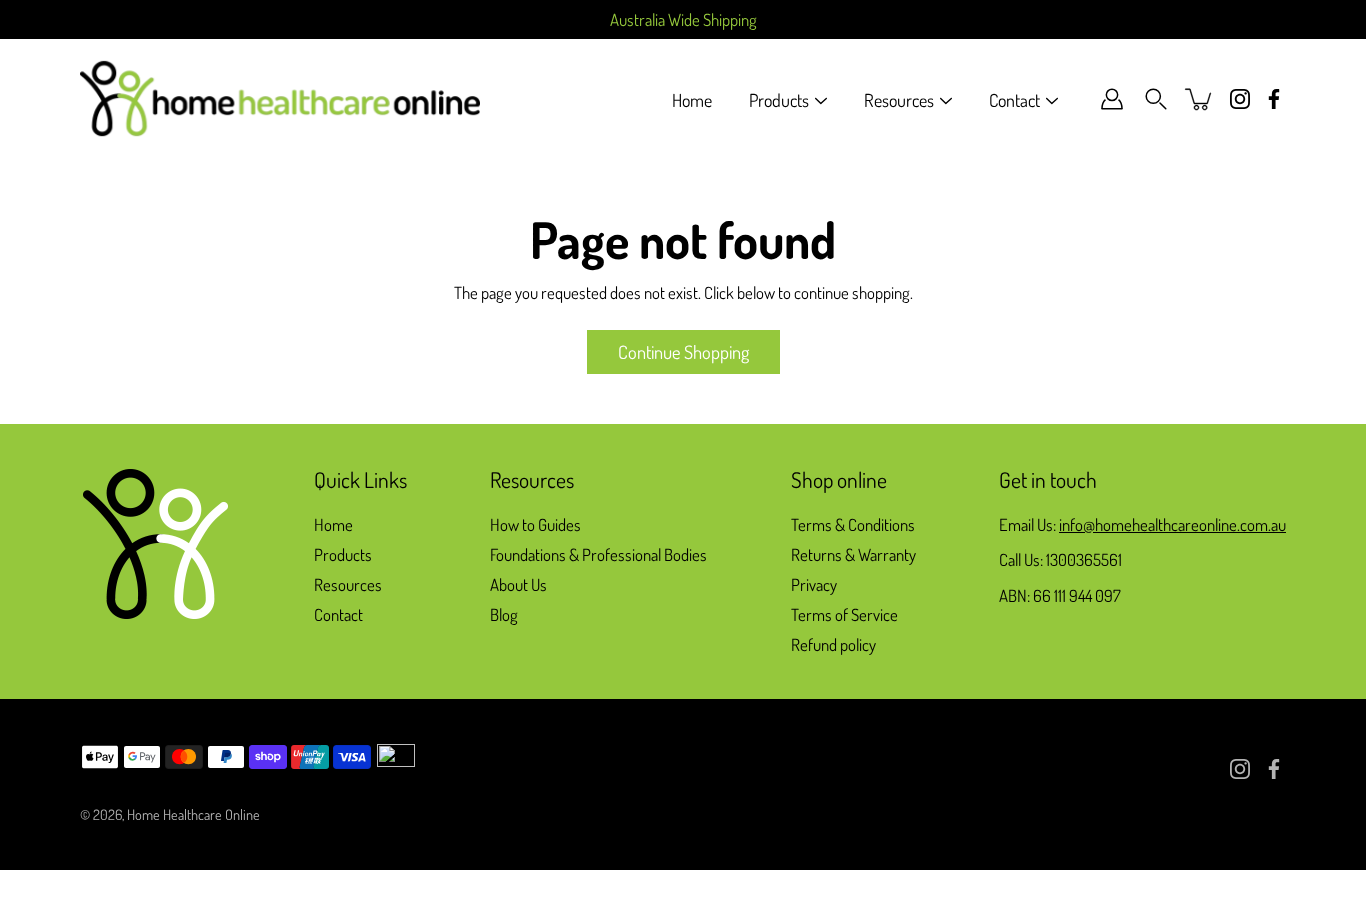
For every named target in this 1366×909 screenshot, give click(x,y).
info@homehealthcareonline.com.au (1172, 524)
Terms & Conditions (853, 524)
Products (779, 100)
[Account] (1112, 99)
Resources (899, 100)
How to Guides (535, 524)
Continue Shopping (683, 351)
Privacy (814, 584)
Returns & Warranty (853, 554)
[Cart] (1200, 99)
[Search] (1156, 99)
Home (692, 100)
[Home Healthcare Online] (280, 99)
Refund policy (833, 644)
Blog (504, 614)
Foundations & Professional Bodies (598, 554)
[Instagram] (1240, 99)
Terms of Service (844, 614)
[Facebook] (1274, 99)
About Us (518, 584)
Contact (1014, 100)
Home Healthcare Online (193, 814)
